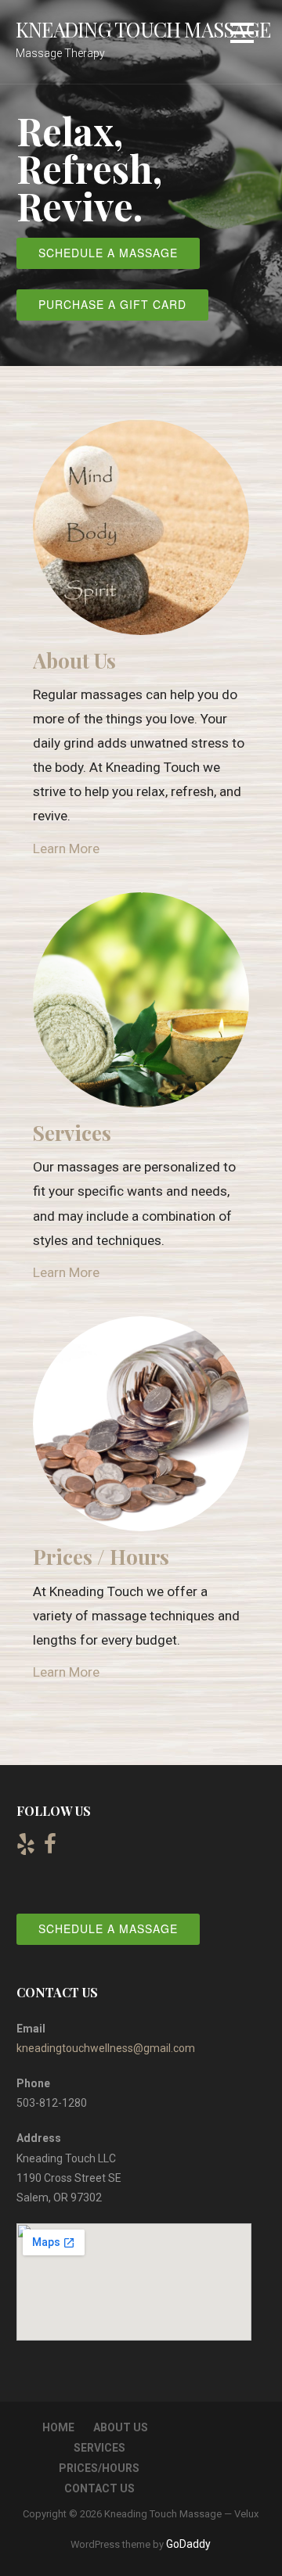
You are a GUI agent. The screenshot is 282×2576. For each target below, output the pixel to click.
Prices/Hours (99, 2468)
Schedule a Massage (108, 253)
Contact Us (99, 2488)
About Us (121, 2427)
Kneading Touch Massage (143, 29)
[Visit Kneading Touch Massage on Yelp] (26, 1848)
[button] (242, 36)
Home (58, 2427)
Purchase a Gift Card (112, 304)
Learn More (66, 849)
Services (99, 2448)
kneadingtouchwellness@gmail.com (106, 2048)
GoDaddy (188, 2544)
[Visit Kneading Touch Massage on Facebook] (50, 1848)
